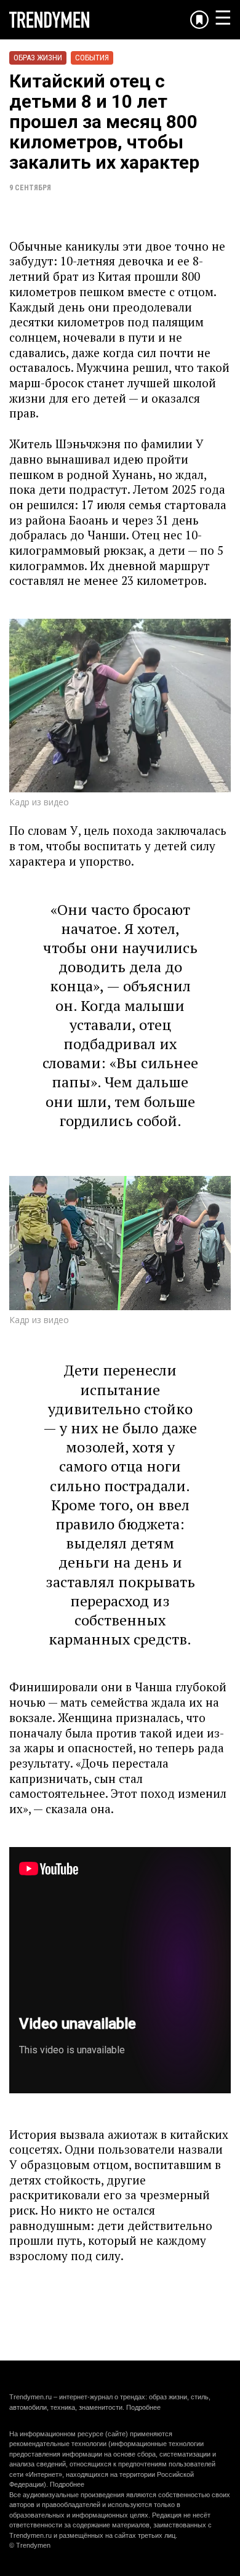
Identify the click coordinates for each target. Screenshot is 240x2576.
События (92, 58)
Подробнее (143, 2407)
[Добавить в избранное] (199, 20)
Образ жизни (38, 58)
